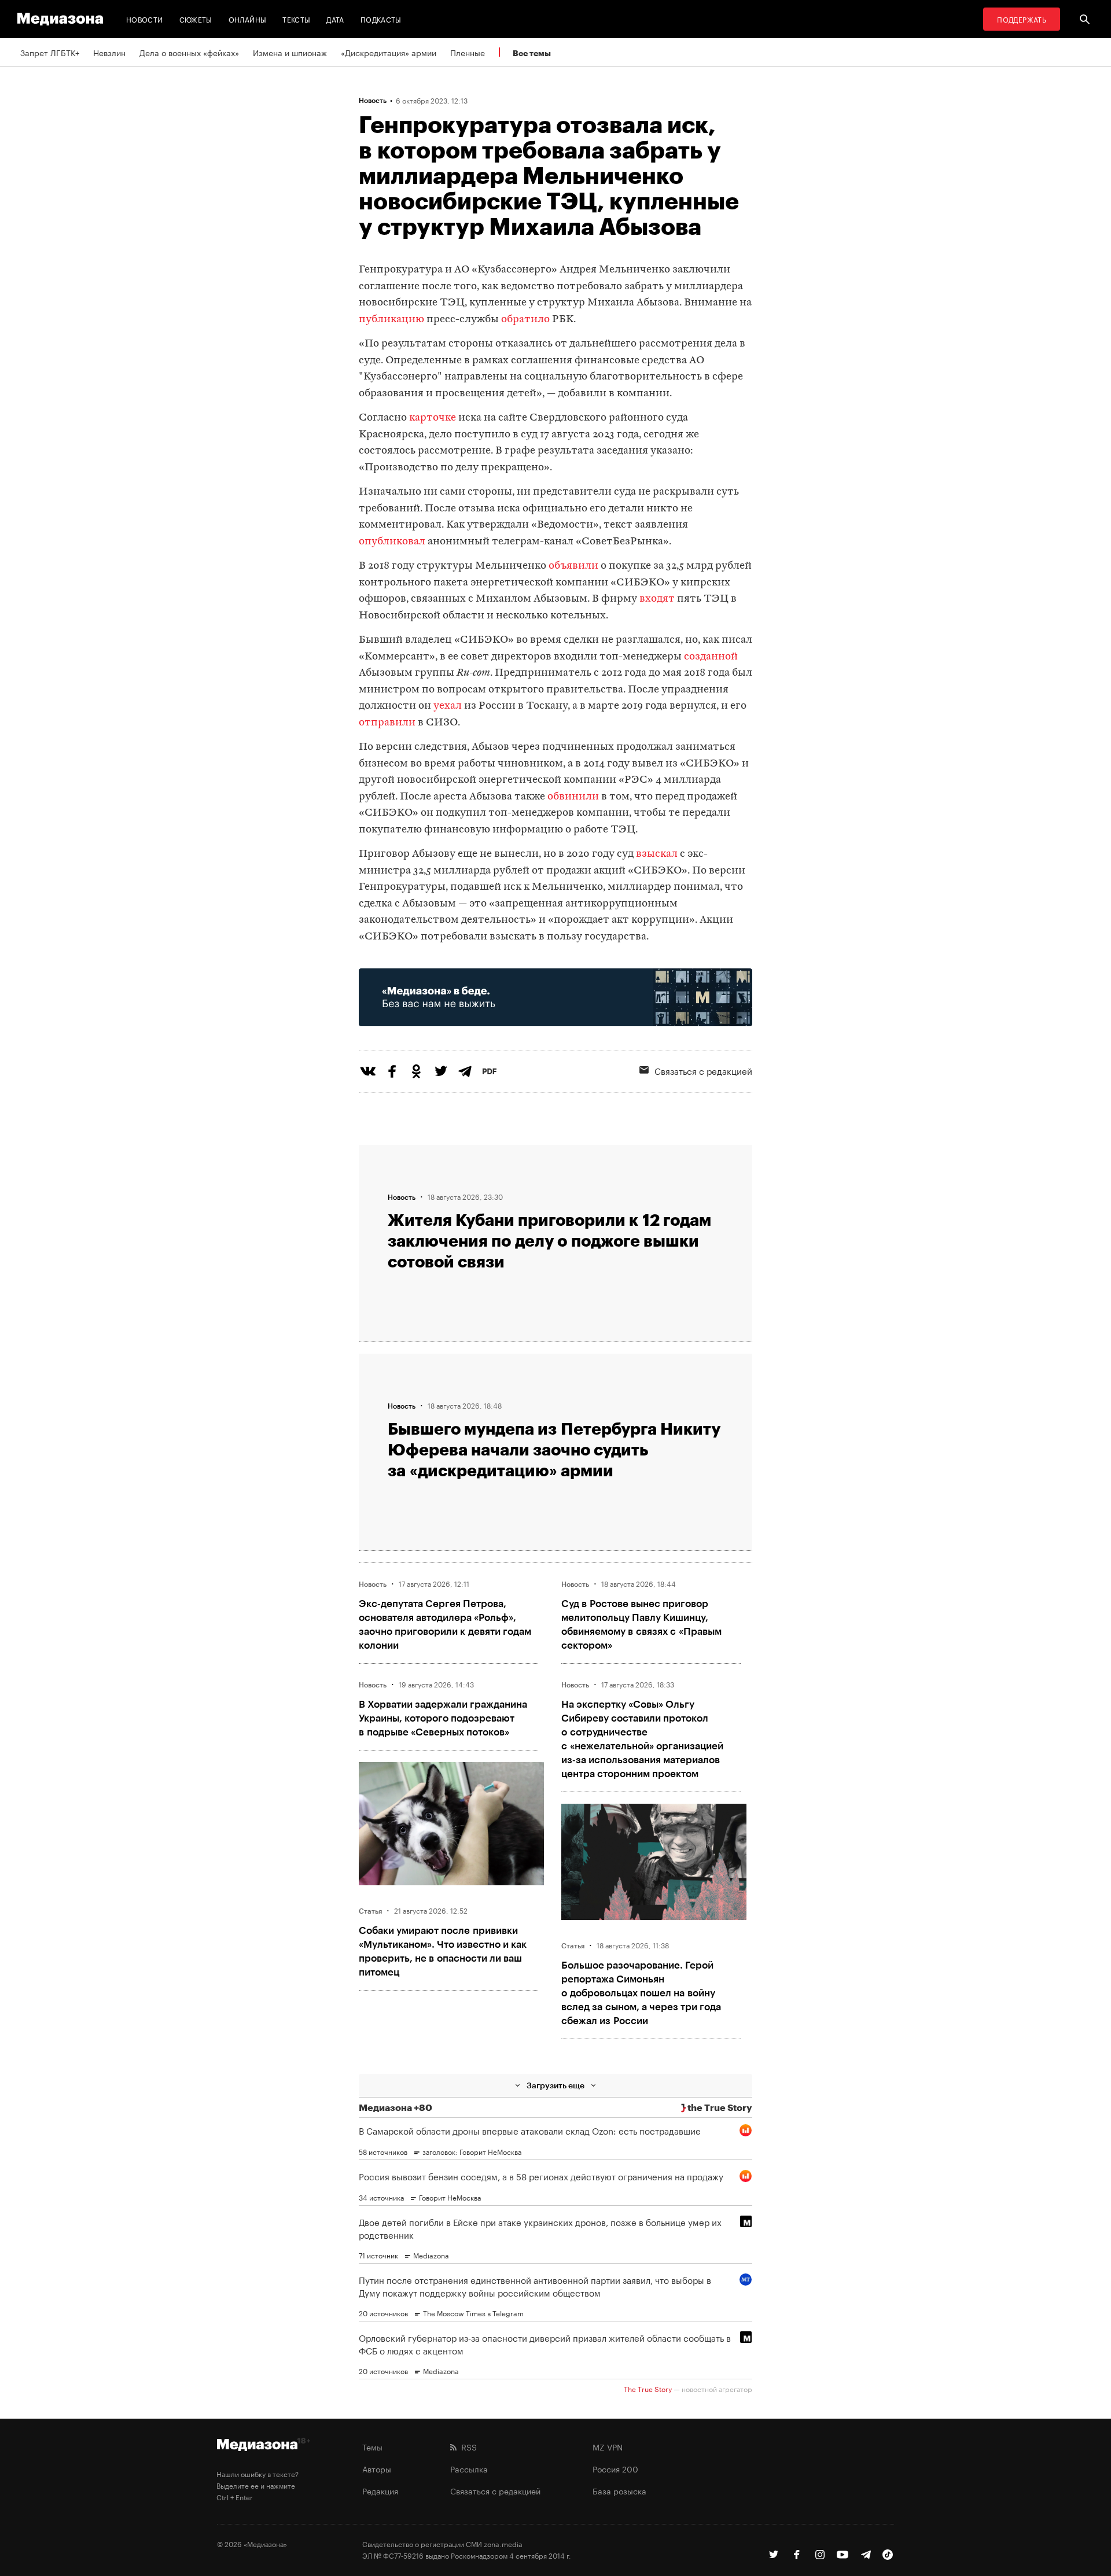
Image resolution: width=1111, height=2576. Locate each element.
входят (657, 599)
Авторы (377, 2468)
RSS (467, 2446)
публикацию (391, 320)
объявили (573, 566)
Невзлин (109, 52)
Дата (335, 19)
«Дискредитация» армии (389, 52)
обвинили (573, 797)
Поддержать (1022, 19)
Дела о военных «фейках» (189, 52)
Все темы (532, 53)
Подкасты (381, 19)
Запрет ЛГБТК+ (50, 52)
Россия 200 (615, 2468)
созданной (711, 657)
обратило (525, 320)
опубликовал (392, 542)
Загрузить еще (555, 2085)
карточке (433, 418)
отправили (387, 723)
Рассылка (469, 2468)
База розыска (619, 2490)
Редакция (380, 2490)
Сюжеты (196, 19)
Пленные (468, 52)
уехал (448, 706)
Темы (372, 2446)
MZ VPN (608, 2446)
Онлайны (248, 19)
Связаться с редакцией (703, 1070)
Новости (145, 19)
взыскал (657, 854)
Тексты (296, 19)
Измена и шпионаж (290, 52)
